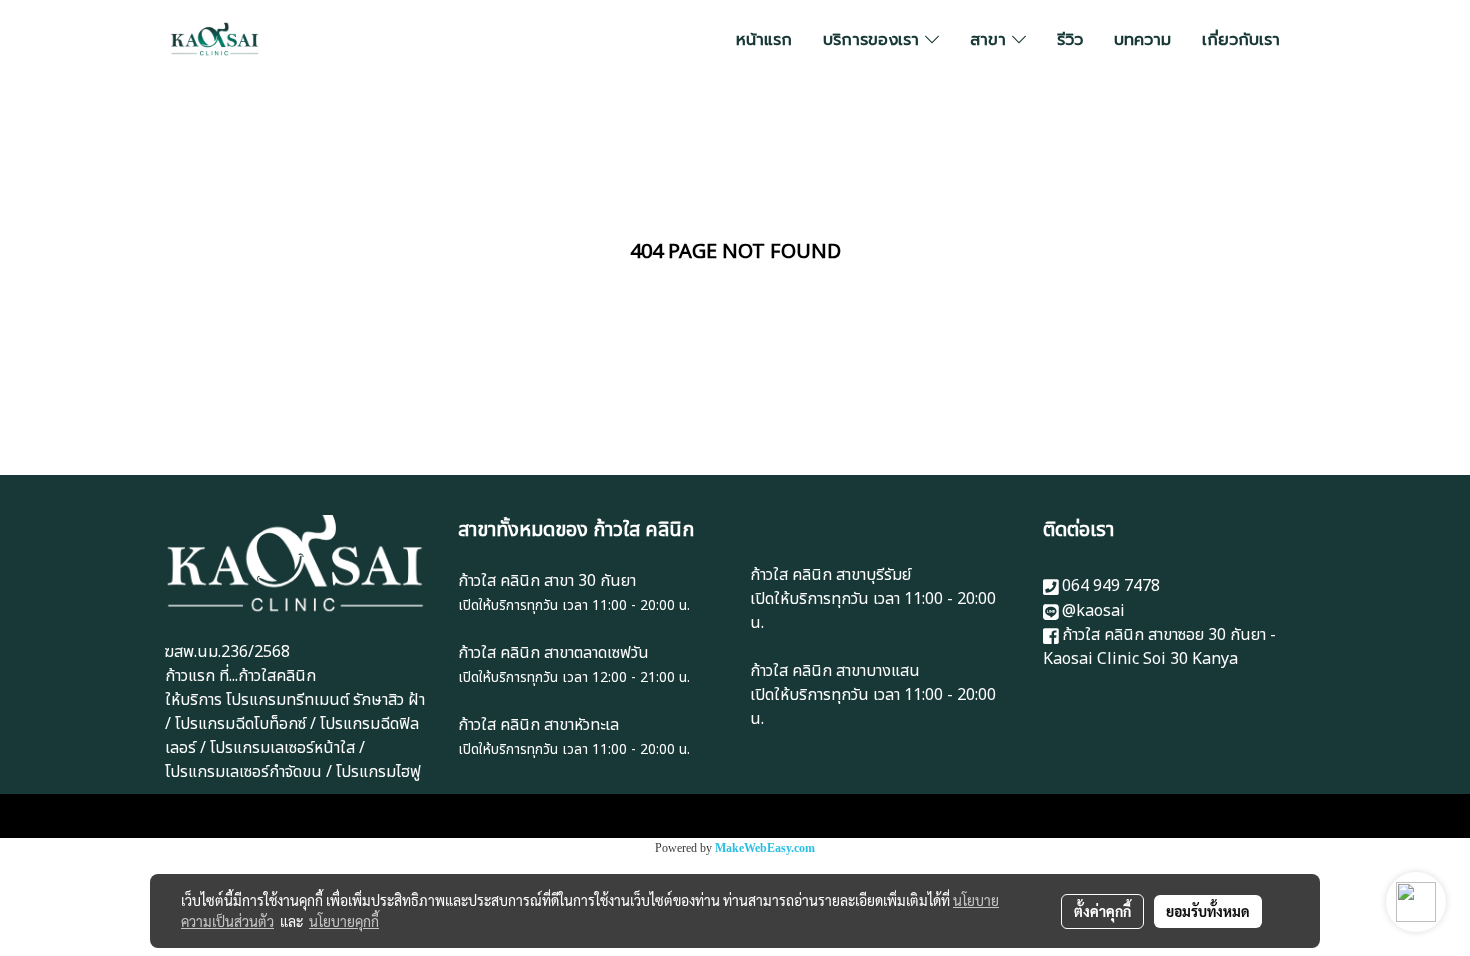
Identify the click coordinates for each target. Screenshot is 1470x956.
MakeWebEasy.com (765, 848)
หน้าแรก (764, 40)
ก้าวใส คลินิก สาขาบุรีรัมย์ (830, 575)
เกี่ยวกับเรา (1241, 40)
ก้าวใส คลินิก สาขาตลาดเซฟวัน (553, 653)
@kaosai (1093, 611)
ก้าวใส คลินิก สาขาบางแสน (835, 671)
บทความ (1142, 40)
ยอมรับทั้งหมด (1208, 911)
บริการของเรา (874, 40)
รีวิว (1070, 40)
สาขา (991, 40)
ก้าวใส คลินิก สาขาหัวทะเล (538, 725)
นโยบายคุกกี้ (344, 921)
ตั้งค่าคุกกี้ (1102, 911)
